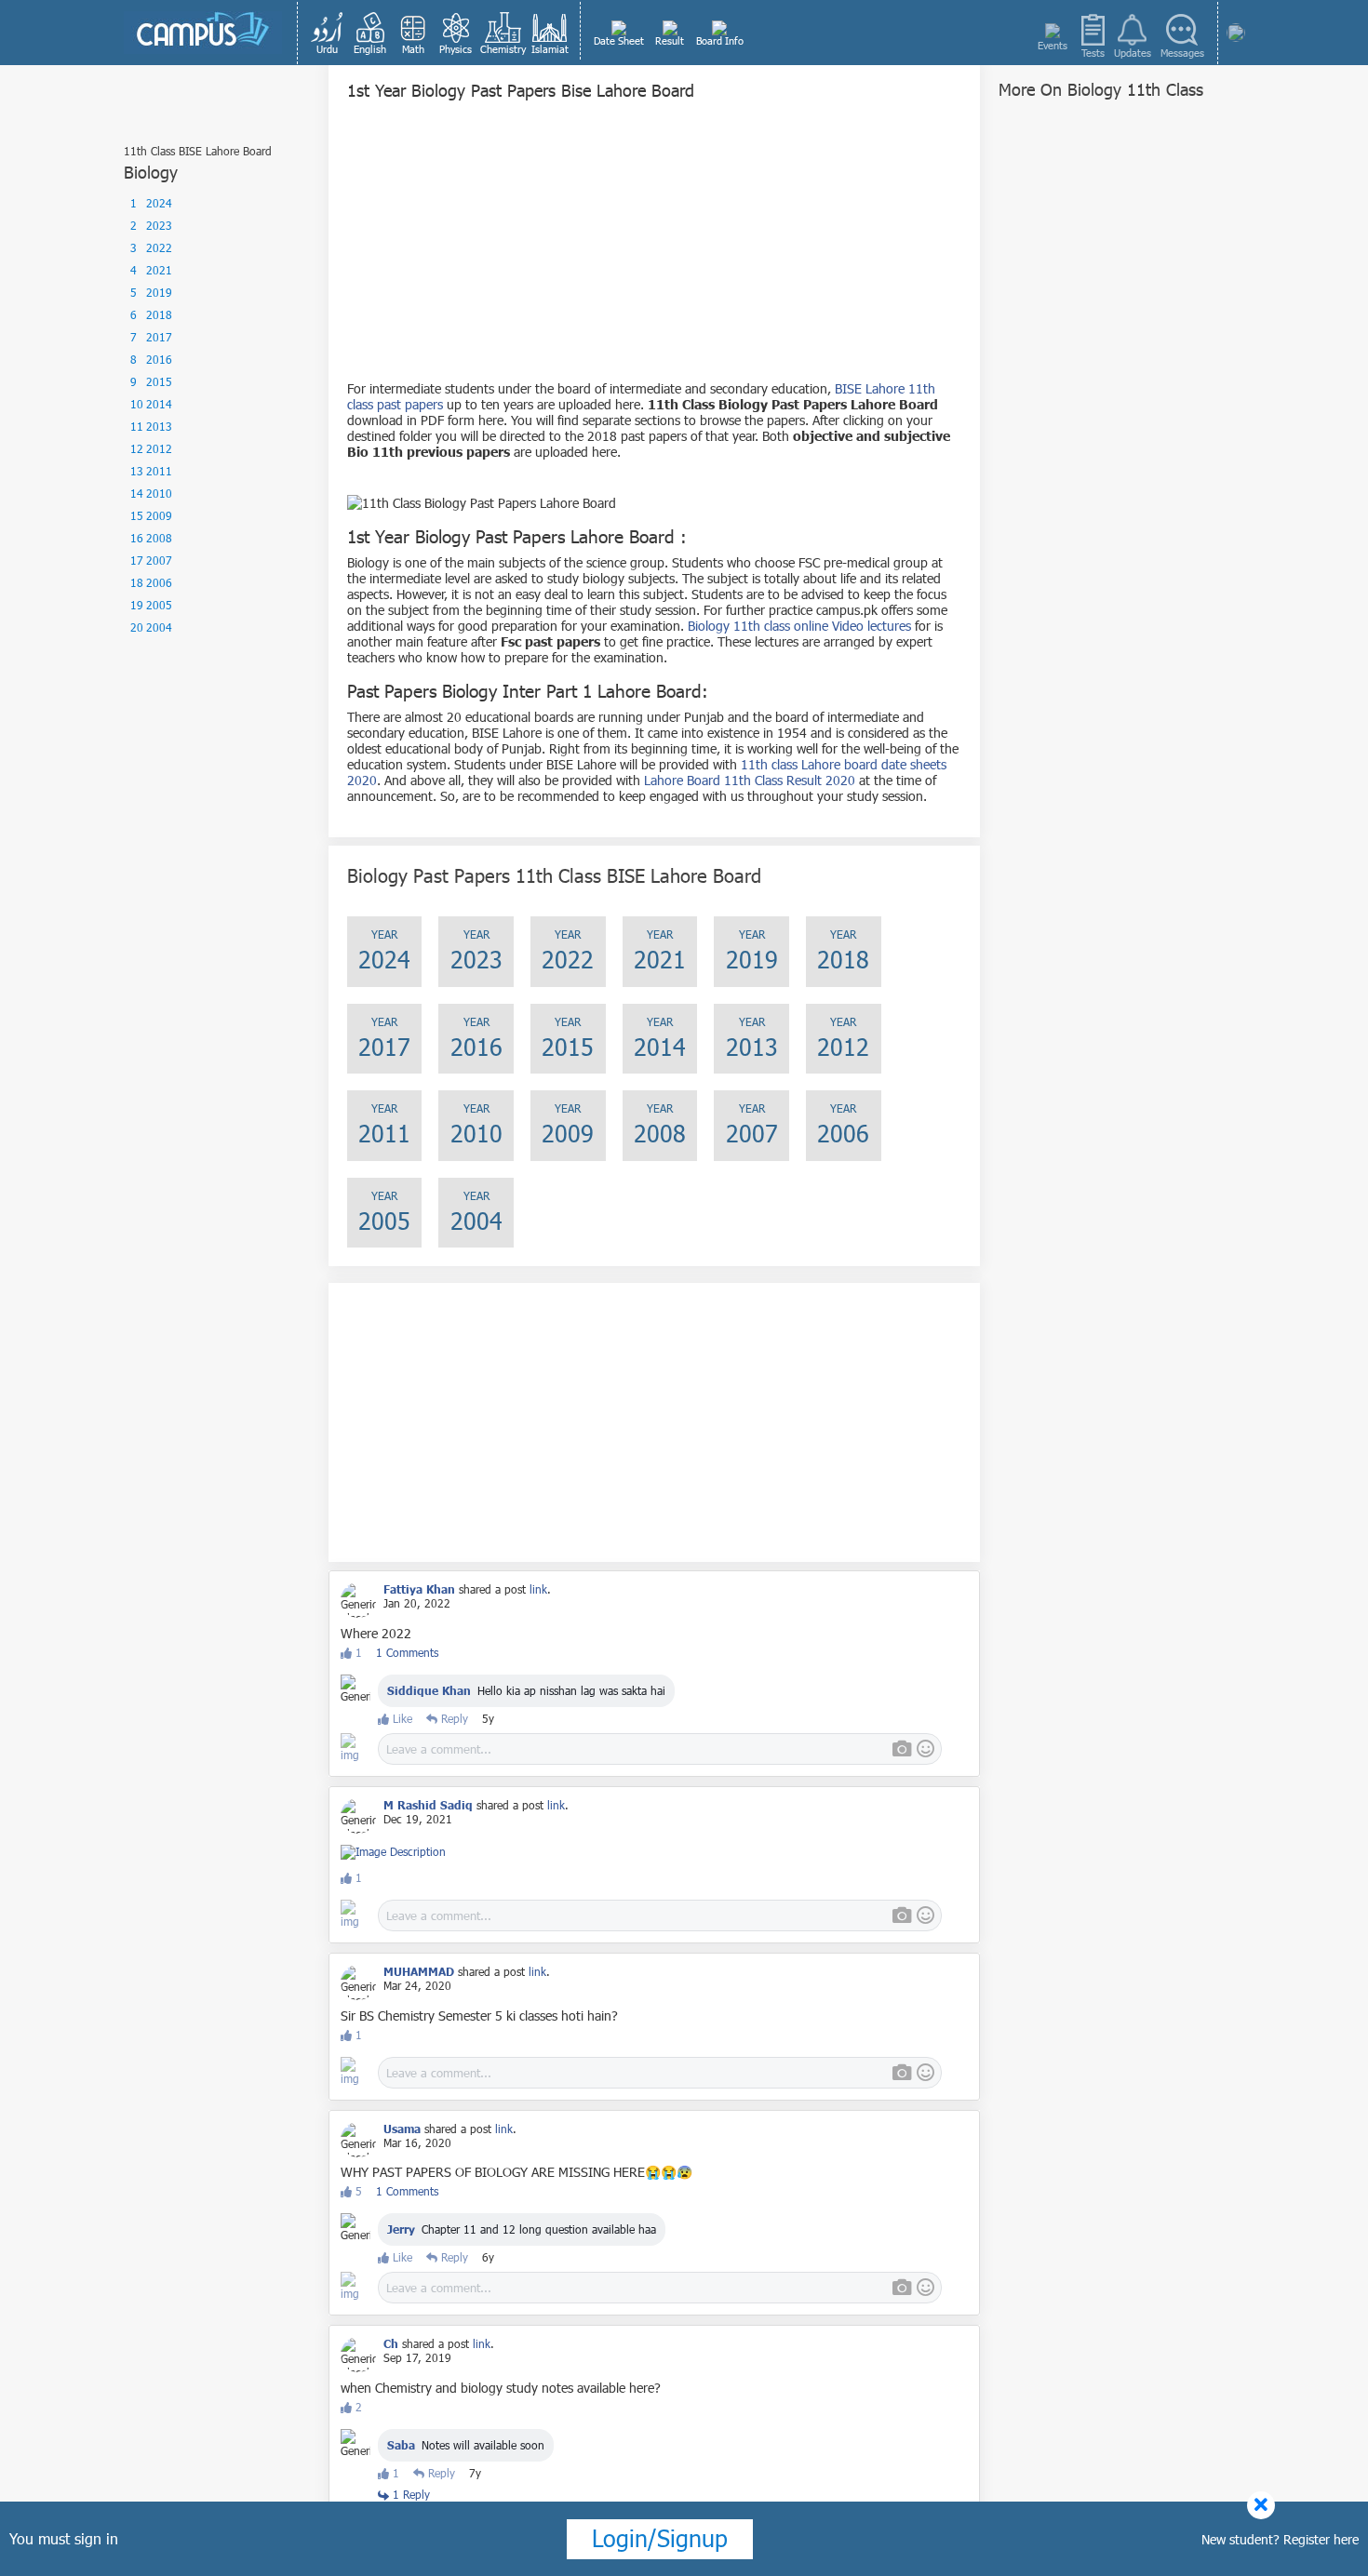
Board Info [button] (720, 40)
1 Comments (407, 1652)
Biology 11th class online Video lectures (799, 626)
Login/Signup (660, 2538)
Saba (401, 2445)
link (538, 1589)
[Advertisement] (654, 250)
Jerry (401, 2229)
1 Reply (409, 2494)
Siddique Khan (429, 1690)
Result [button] (670, 40)
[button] (328, 33)
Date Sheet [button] (619, 40)
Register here (1321, 2539)
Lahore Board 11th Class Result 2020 (750, 780)
